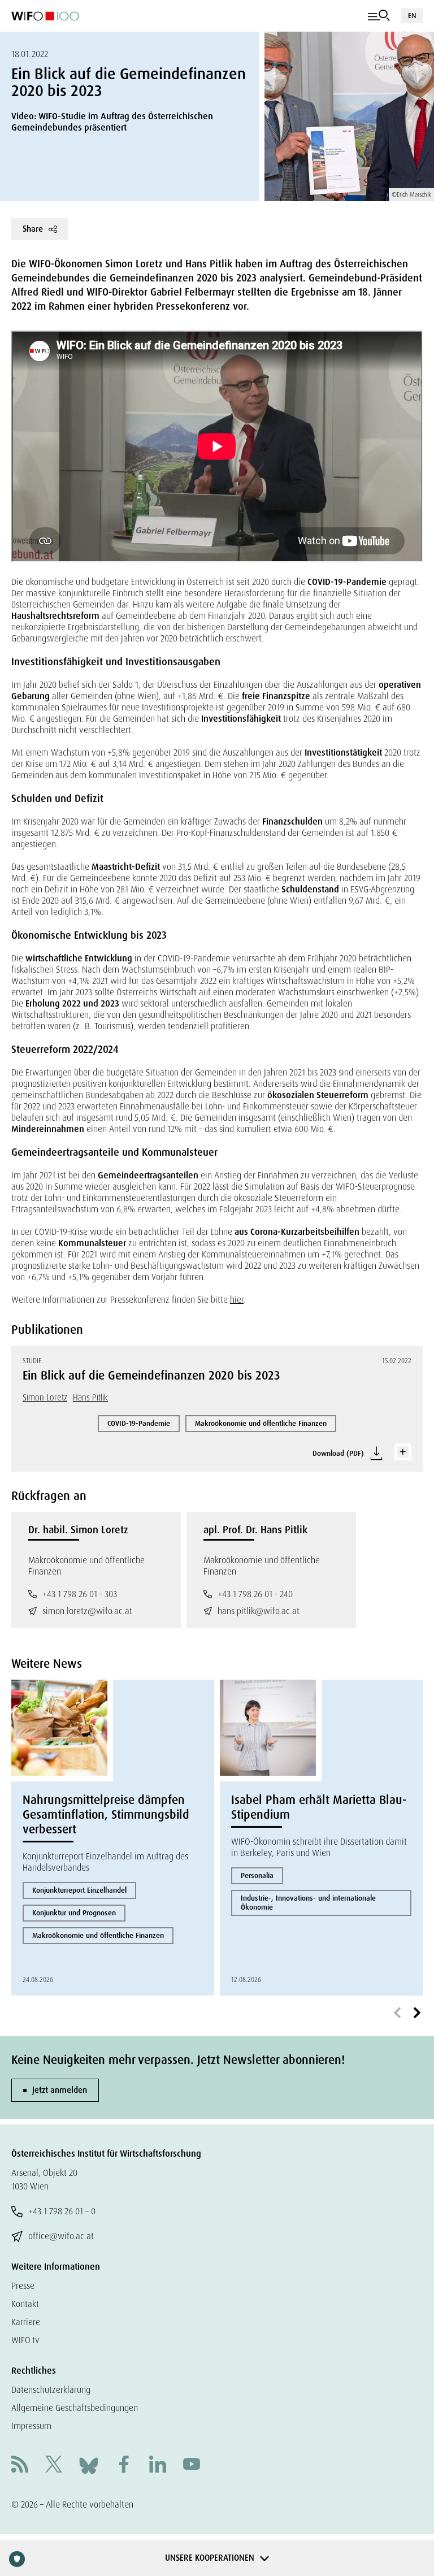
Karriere (26, 2322)
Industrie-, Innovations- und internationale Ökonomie (308, 1903)
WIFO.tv (25, 2340)
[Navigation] (379, 16)
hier (237, 1300)
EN (412, 16)
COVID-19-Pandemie (139, 1423)
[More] (403, 1452)
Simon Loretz (45, 1398)
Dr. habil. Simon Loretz (78, 1530)
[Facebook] (124, 2466)
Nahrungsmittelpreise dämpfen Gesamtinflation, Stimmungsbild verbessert (106, 1815)
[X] (54, 2466)
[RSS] (20, 2466)
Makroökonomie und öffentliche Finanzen (261, 1423)
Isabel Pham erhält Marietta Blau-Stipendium (319, 1807)
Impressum (31, 2426)
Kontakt (25, 2304)
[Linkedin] (158, 2466)
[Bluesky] (89, 2465)
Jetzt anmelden (60, 2090)
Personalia (257, 1875)
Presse (23, 2286)
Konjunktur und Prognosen (74, 1913)
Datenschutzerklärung (51, 2390)
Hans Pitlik (90, 1398)
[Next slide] (417, 2013)
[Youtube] (192, 2466)
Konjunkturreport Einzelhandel (79, 1890)
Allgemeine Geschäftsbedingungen (75, 2408)
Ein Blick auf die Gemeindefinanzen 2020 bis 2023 (151, 1376)
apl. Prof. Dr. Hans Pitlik (255, 1530)
